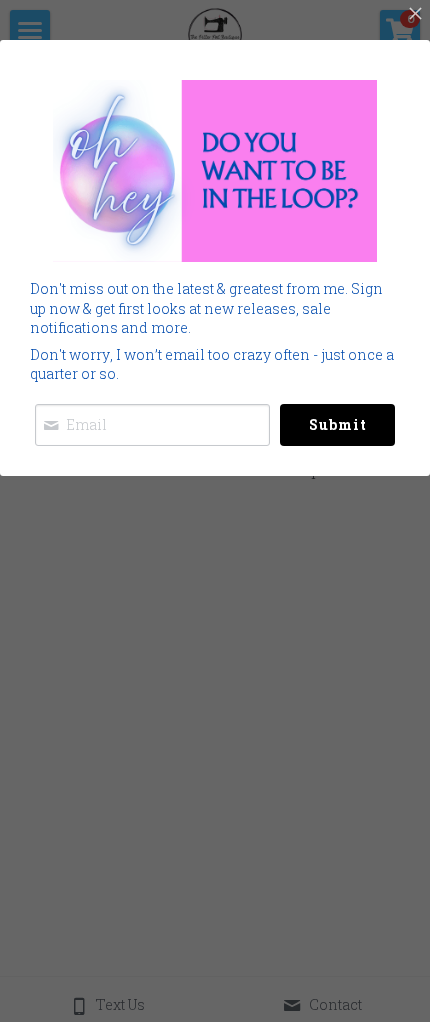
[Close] (415, 15)
